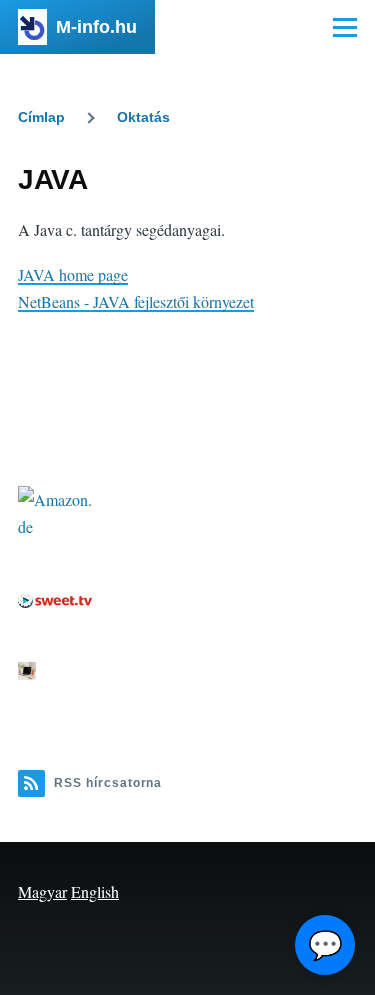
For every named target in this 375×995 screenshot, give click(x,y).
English (95, 891)
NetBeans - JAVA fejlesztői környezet (136, 301)
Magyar (42, 891)
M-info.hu (96, 27)
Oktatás (143, 117)
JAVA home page (73, 274)
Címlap (41, 117)
